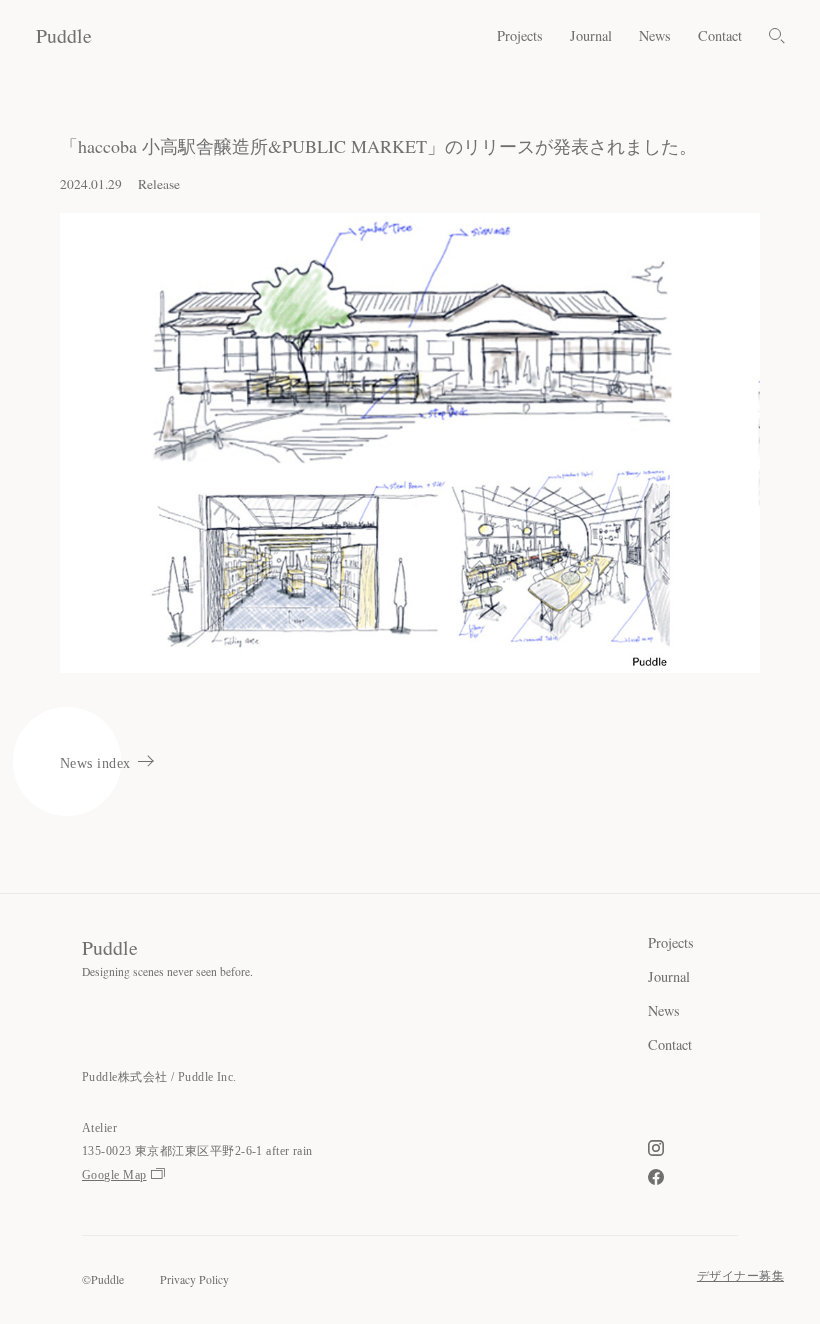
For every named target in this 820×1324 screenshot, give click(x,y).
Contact (720, 36)
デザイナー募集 (740, 1276)
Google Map (114, 1175)
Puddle (64, 35)
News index (95, 763)
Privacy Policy (194, 1279)
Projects (520, 36)
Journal (591, 36)
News (655, 36)
